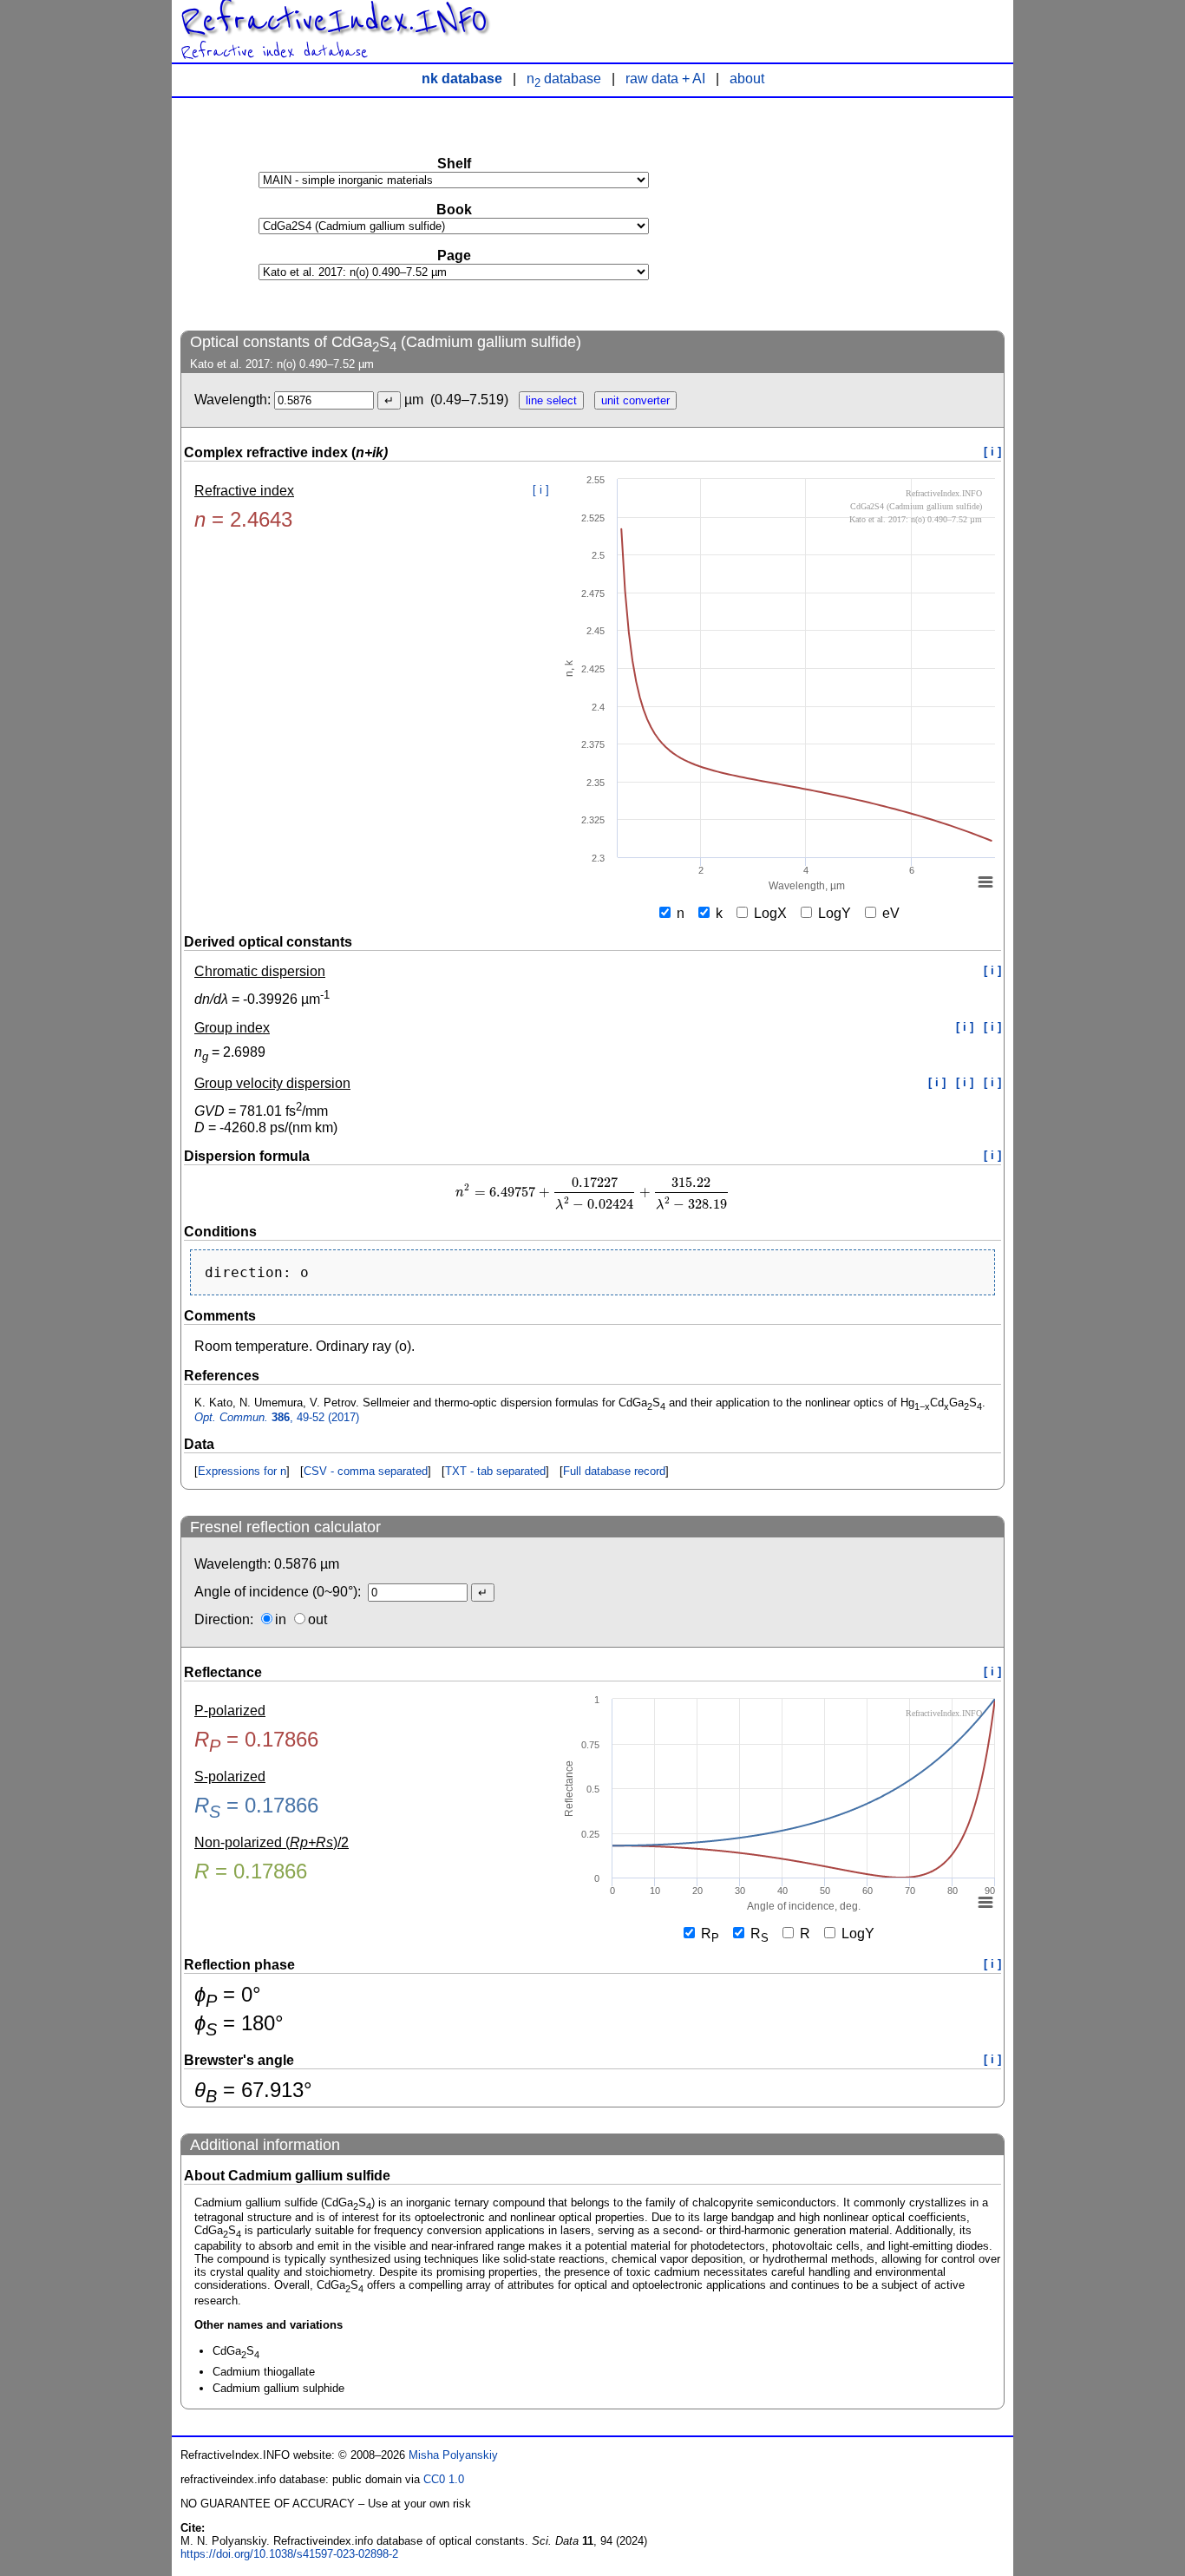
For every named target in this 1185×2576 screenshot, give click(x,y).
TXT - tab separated (495, 1471)
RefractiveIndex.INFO (334, 21)
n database (564, 79)
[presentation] (592, 1193)
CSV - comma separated (366, 1471)
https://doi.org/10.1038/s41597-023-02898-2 (289, 2554)
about (747, 79)
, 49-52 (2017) (277, 1417)
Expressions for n (242, 1471)
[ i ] (992, 452)
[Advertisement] (874, 213)
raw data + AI (665, 79)
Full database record (614, 1471)
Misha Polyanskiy (453, 2455)
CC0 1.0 (444, 2479)
